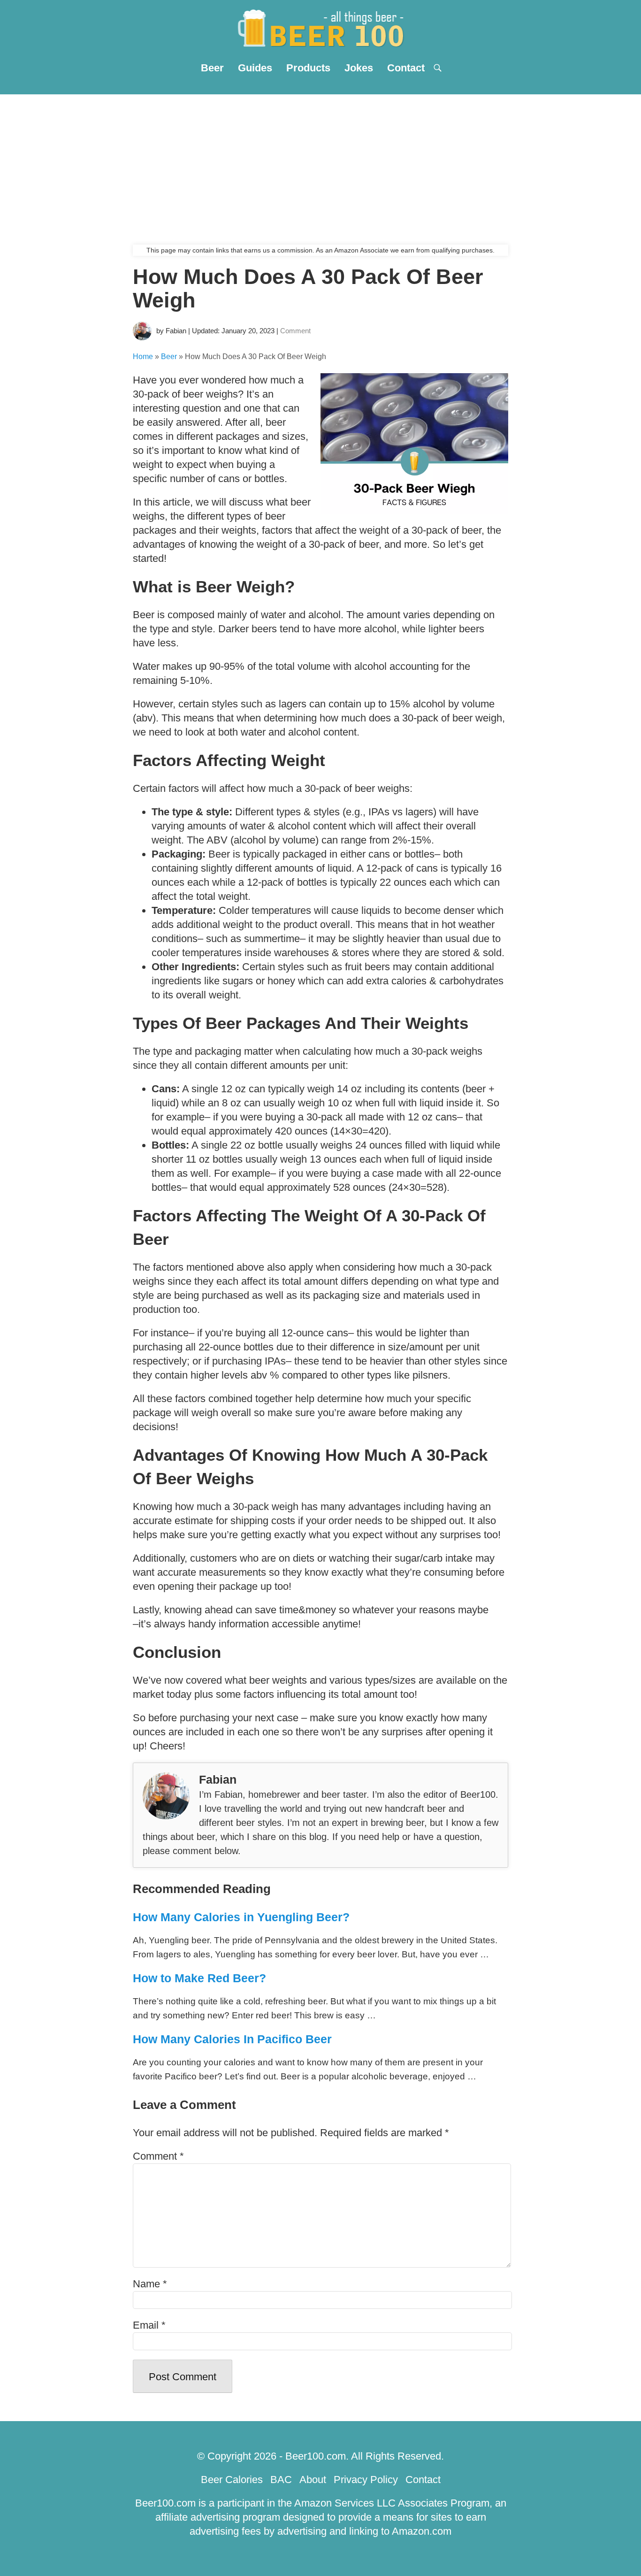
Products (308, 68)
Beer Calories (232, 2480)
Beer (212, 68)
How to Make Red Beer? (199, 1978)
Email (149, 2325)
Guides (255, 68)
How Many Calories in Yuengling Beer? (241, 1917)
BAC (281, 2480)
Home (143, 356)
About (313, 2480)
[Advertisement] (320, 165)
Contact (406, 68)
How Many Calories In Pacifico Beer (232, 2039)
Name (150, 2284)
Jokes (359, 68)
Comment (295, 331)
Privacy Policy (366, 2480)
